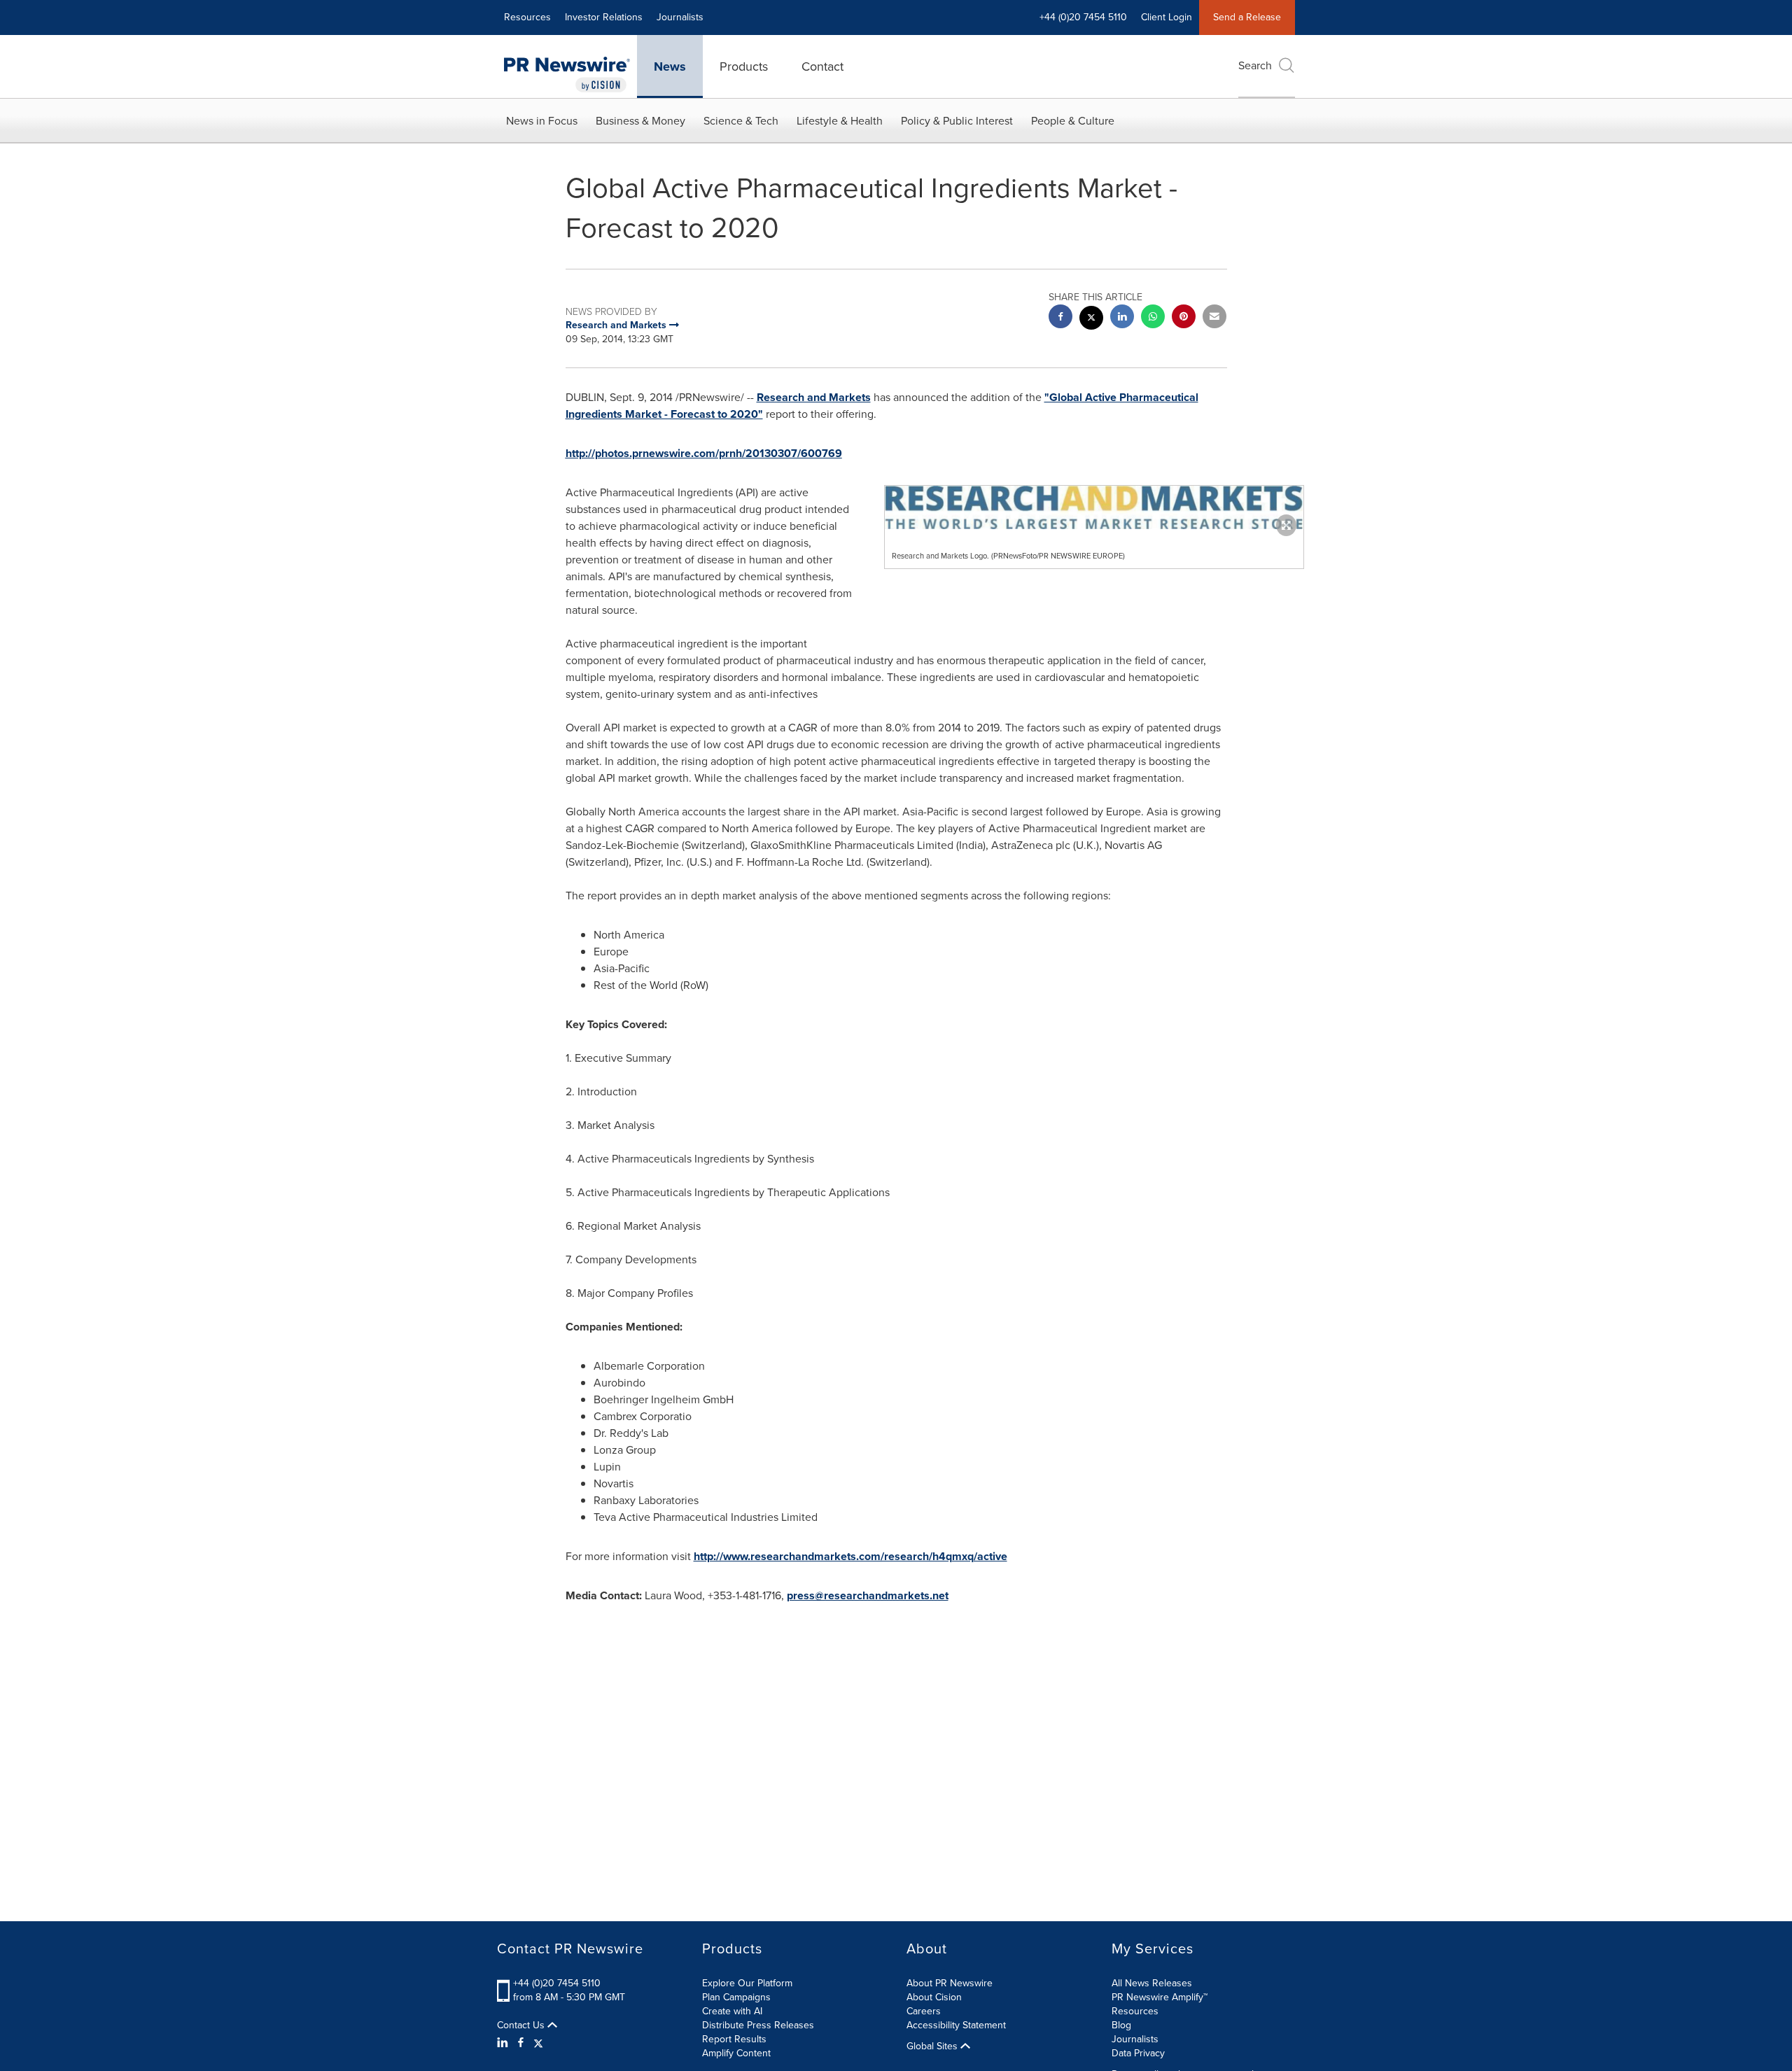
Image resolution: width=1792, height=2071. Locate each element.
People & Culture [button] (1073, 121)
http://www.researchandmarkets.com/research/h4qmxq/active (850, 1556)
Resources (527, 17)
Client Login (1167, 17)
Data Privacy (1138, 2053)
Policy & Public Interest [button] (957, 121)
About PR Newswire (950, 1983)
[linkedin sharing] (1122, 318)
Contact (822, 66)
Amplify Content (736, 2053)
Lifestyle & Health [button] (840, 121)
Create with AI (732, 2011)
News (670, 66)
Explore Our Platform (747, 1983)
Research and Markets (814, 397)
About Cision (934, 1997)
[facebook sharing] (1060, 318)
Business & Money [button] (640, 121)
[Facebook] (521, 2043)
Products (744, 66)
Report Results (734, 2039)
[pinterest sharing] (1184, 318)
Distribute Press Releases (758, 2025)
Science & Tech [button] (741, 121)
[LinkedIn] (504, 2043)
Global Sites (933, 2047)
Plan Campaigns (736, 1997)
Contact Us (522, 2026)
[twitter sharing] (1091, 320)
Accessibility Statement (956, 2025)
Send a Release (1247, 17)
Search (1255, 65)
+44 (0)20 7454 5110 (557, 1983)
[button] (1094, 507)
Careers (924, 2011)
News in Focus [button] (542, 121)
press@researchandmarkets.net (868, 1595)
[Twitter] (538, 2043)
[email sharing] (1214, 318)
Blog (1121, 2025)
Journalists (680, 17)
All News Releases (1152, 1983)
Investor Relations (604, 17)
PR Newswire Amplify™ (1160, 1997)
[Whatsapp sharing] (1153, 318)
